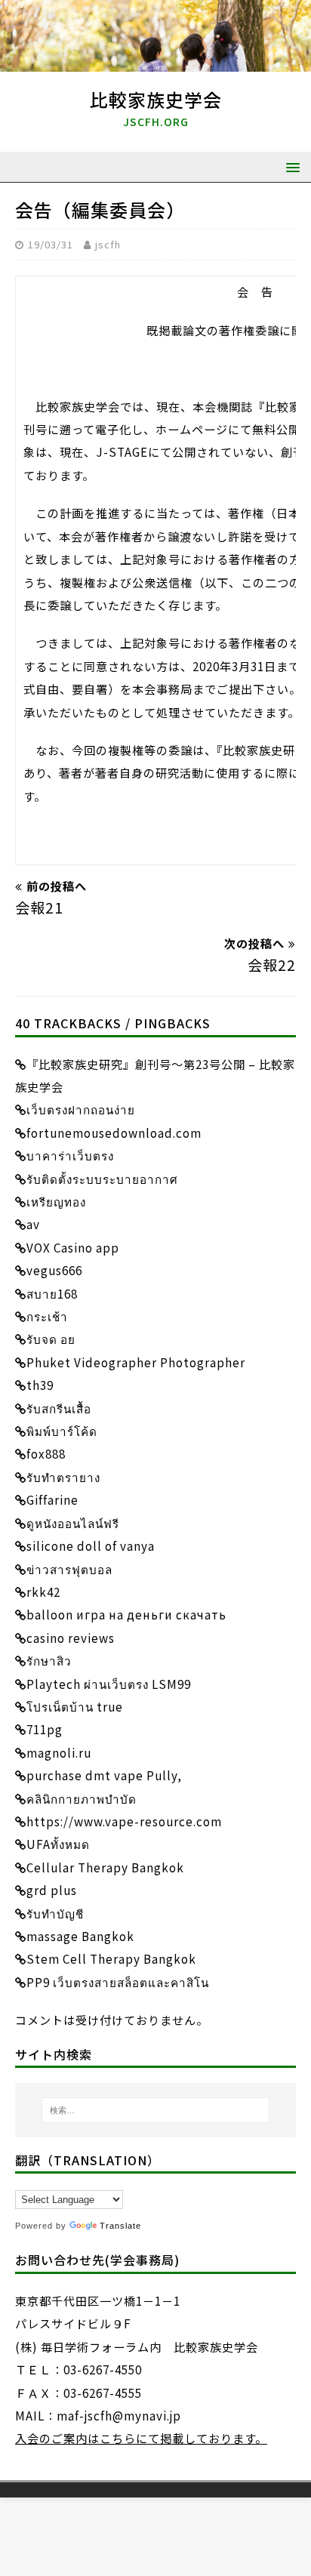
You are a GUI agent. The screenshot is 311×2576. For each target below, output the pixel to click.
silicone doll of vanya (91, 1545)
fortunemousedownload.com (114, 1132)
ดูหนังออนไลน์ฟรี (73, 1523)
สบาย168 (52, 1293)
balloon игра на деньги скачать (126, 1614)
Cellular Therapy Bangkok (105, 1867)
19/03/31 (51, 244)
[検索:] (156, 2110)
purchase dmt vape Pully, (104, 1775)
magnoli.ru (59, 1752)
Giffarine (52, 1499)
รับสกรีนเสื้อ (59, 1408)
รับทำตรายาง (63, 1477)
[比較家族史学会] (155, 60)
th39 (40, 1385)
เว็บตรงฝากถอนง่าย (81, 1109)
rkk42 (43, 1592)
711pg (45, 1729)
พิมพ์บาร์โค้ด (62, 1431)
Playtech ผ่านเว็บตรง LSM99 (109, 1684)
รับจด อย (51, 1339)
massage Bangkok (80, 1936)
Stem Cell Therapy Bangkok (111, 1958)
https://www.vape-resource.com (124, 1821)
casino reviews (71, 1638)
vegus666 (54, 1270)
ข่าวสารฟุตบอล (69, 1569)
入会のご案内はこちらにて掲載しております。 (141, 2438)
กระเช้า (47, 1316)
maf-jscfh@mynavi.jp (119, 2415)
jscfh (108, 244)
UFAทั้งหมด (58, 1844)
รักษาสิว (49, 1660)
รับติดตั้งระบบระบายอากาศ (102, 1179)
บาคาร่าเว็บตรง (70, 1155)
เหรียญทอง (56, 1201)
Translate (120, 2226)
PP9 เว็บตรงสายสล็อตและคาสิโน (118, 1982)
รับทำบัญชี (55, 1913)
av (33, 1224)
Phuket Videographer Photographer (136, 1362)
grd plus (52, 1890)
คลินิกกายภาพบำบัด (82, 1798)
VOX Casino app (73, 1247)
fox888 (46, 1453)
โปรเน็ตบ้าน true (75, 1706)
